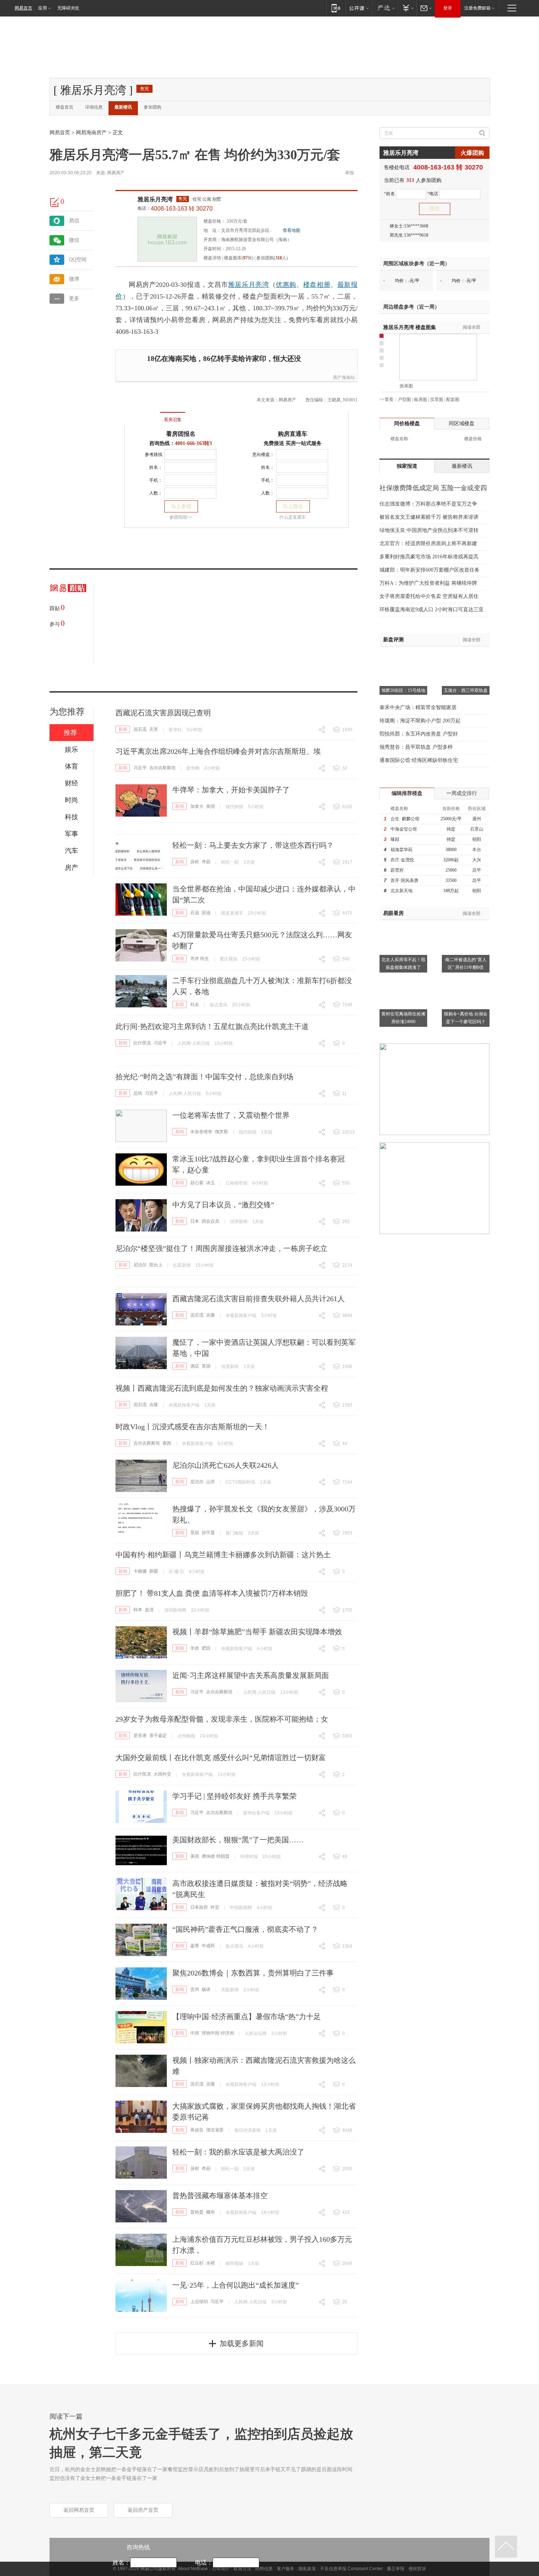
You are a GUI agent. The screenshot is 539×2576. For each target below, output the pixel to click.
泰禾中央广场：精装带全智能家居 (418, 707)
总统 (138, 1093)
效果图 (406, 386)
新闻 (123, 729)
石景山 (477, 829)
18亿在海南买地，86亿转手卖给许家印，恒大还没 (224, 359)
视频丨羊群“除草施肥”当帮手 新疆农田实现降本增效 (257, 1632)
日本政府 (199, 1907)
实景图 (437, 399)
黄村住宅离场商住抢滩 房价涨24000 (403, 1018)
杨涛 (206, 1989)
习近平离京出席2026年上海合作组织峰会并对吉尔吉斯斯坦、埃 (218, 751)
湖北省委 (215, 2130)
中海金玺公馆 (404, 829)
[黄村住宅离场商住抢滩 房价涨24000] (403, 979)
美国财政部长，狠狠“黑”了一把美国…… (238, 1840)
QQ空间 (78, 260)
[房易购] (142, 415)
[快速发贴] (55, 202)
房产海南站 (344, 377)
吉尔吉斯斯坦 (162, 768)
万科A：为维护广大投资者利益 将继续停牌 (428, 583)
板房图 (421, 399)
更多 (74, 298)
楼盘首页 (65, 107)
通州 (477, 819)
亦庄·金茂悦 (402, 860)
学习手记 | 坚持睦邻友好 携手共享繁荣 (234, 1796)
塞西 (167, 1443)
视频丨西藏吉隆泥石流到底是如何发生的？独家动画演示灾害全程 (222, 1388)
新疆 (154, 1571)
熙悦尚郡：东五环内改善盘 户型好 (419, 734)
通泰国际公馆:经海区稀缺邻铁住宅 (419, 760)
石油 (195, 913)
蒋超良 (197, 2130)
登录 (448, 8)
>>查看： (389, 399)
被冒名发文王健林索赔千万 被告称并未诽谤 (429, 517)
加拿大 (197, 806)
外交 (215, 1907)
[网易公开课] (359, 8)
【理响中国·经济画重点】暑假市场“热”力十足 (247, 2017)
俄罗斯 (221, 1132)
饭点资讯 (219, 1005)
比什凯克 (142, 1043)
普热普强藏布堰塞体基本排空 (220, 2196)
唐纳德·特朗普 (216, 1856)
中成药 (208, 1946)
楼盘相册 (317, 285)
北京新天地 (401, 891)
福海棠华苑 (401, 850)
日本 (195, 1221)
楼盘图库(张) (239, 258)
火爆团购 (472, 153)
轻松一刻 (230, 862)
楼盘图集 (410, 327)
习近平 (140, 768)
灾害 (154, 729)
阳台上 (156, 1265)
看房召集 (173, 420)
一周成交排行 (462, 793)
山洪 (210, 1482)
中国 (195, 2033)
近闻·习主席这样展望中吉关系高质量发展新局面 (251, 1675)
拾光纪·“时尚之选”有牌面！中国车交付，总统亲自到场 (204, 1077)
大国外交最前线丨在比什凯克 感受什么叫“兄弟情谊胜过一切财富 (221, 1758)
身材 (195, 862)
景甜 (195, 1533)
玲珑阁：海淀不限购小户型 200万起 (420, 721)
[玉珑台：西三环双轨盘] (466, 656)
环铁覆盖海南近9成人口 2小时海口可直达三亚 (432, 610)
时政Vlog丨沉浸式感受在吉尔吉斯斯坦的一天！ (192, 1427)
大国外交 (162, 1774)
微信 (74, 240)
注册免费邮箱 (477, 8)
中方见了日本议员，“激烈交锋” (223, 1205)
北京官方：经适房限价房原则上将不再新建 (428, 543)
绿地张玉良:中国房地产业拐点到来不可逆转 (429, 530)
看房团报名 (181, 434)
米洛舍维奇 (201, 1132)
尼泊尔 (140, 1265)
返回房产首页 (143, 2510)
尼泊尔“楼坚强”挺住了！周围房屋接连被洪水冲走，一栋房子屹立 (221, 1248)
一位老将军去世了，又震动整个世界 (231, 1115)
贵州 (195, 1989)
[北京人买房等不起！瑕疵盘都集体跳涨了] (403, 924)
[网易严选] (385, 8)
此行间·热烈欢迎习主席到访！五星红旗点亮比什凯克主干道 (212, 1026)
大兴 (477, 860)
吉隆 (210, 1315)
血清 (149, 1610)
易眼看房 (393, 913)
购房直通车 (293, 434)
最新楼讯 (123, 107)
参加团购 (153, 107)
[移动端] (336, 8)
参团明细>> (181, 517)
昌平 (477, 870)
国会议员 (210, 1221)
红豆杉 (197, 2263)
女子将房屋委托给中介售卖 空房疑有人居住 (429, 596)
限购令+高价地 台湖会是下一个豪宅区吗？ (466, 1018)
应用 (43, 8)
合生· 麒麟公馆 (405, 819)
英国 (206, 1366)
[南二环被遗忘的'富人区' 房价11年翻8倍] (466, 924)
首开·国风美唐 (404, 880)
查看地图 (291, 230)
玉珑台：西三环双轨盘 (466, 690)
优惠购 (286, 285)
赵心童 (197, 1183)
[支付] (407, 8)
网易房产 (116, 173)
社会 (195, 1004)
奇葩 (206, 862)
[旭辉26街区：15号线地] (403, 656)
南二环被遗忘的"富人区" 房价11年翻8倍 (466, 964)
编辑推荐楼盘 (407, 793)
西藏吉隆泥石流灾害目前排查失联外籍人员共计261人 (258, 1299)
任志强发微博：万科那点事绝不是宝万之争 (428, 504)
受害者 (140, 1736)
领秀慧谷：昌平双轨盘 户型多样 (416, 747)
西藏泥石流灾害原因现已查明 (163, 713)
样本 (138, 1610)
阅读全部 (472, 327)
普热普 (197, 2212)
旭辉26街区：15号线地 (403, 690)
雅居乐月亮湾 (155, 199)
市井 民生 (200, 959)
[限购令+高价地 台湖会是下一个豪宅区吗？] (466, 979)
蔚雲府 (397, 870)
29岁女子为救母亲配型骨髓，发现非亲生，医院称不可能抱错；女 (222, 1719)
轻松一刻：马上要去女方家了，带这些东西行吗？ (253, 845)
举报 (349, 173)
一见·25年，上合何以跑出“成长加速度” (236, 2285)
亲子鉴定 (158, 1736)
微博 (74, 279)
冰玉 (210, 1183)
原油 (206, 913)
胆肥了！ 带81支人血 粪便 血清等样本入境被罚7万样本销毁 (212, 1593)
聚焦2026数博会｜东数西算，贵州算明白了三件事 (253, 1973)
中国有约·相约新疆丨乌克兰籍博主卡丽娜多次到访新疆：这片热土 (223, 1555)
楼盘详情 (212, 258)
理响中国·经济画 (218, 2033)
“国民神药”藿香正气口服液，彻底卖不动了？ (245, 1929)
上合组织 (199, 2302)
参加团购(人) (272, 258)
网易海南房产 (91, 133)
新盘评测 (393, 640)
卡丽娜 (140, 1571)
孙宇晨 (208, 1533)
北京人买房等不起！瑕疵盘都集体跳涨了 (403, 964)
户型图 (404, 399)
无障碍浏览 (68, 8)
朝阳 (477, 839)
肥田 (206, 1648)
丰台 (477, 850)
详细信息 (94, 107)
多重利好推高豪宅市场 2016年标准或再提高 (429, 557)
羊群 (195, 1648)
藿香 (195, 1946)
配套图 (453, 399)
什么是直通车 (293, 517)
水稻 (210, 2263)
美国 (210, 806)
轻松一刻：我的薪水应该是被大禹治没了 (238, 2152)
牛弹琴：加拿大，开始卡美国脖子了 (231, 790)
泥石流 (140, 729)
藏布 (210, 2212)
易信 (74, 221)
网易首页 (23, 8)
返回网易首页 (79, 2510)
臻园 (395, 839)
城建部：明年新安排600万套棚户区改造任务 (430, 570)
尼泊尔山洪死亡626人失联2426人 (225, 1465)
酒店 (195, 1366)
